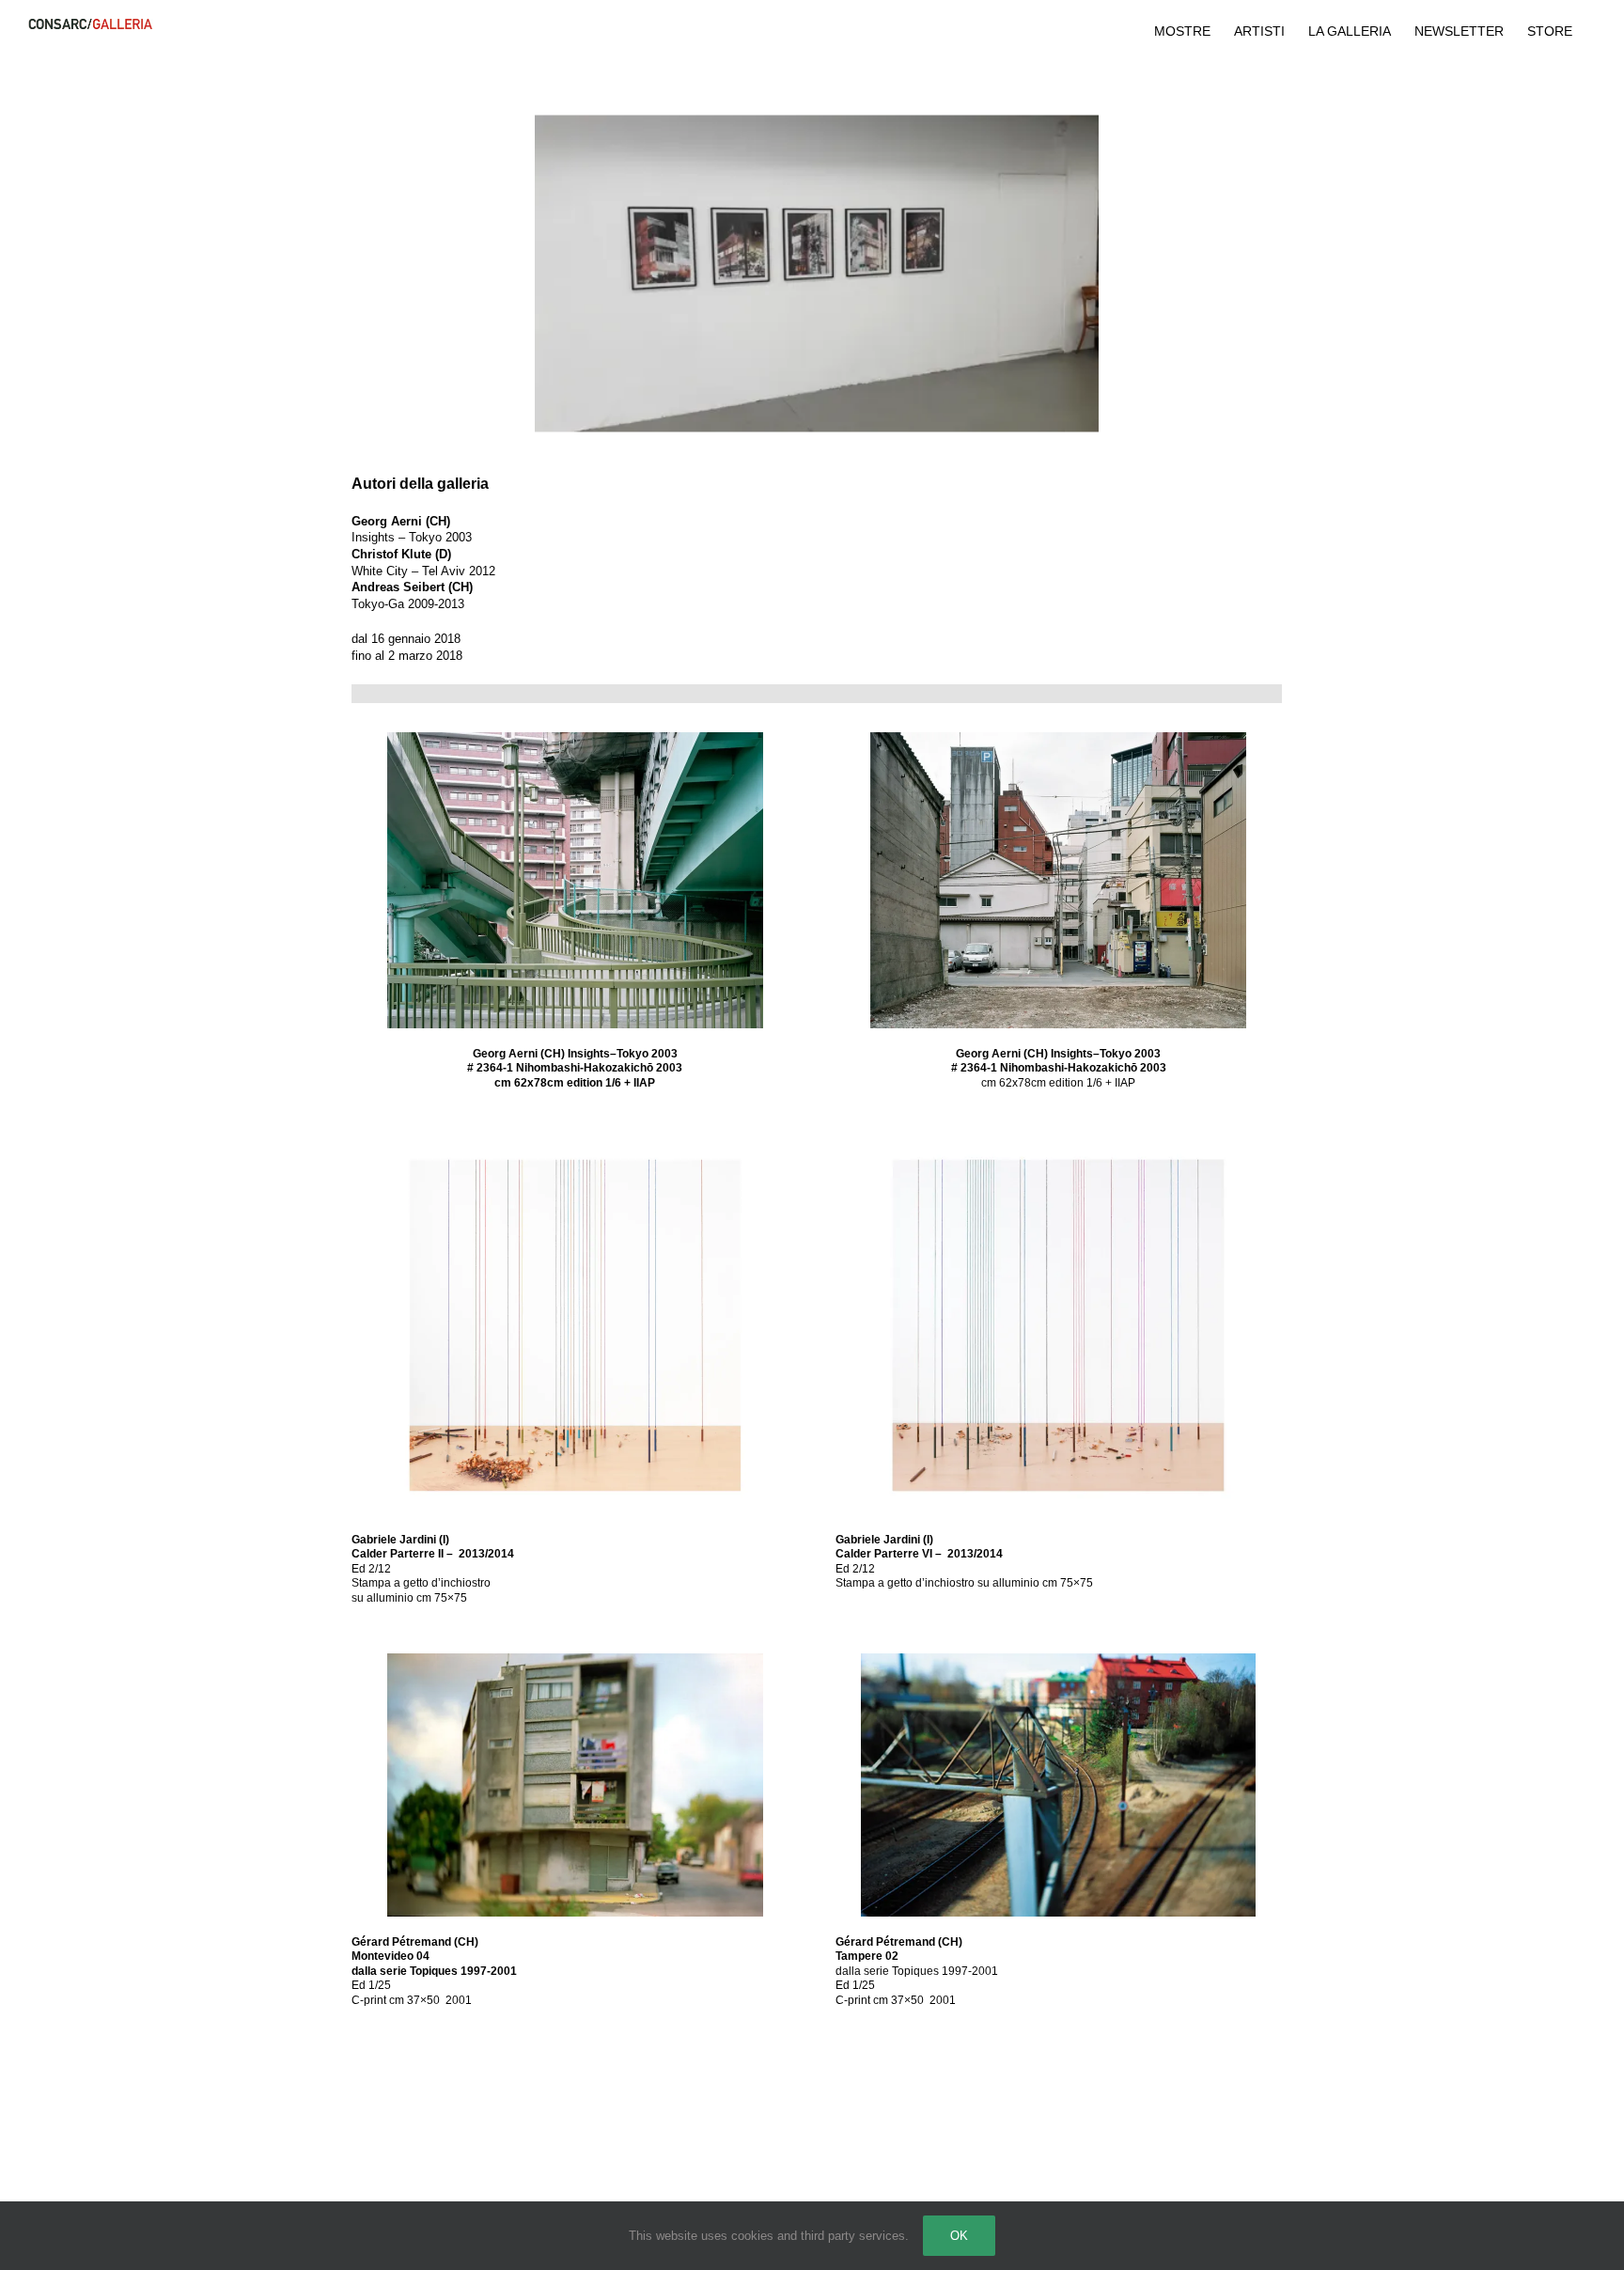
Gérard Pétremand (401, 1942)
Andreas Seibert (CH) (412, 587)
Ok (959, 2236)
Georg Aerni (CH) (401, 521)
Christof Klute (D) (401, 554)
